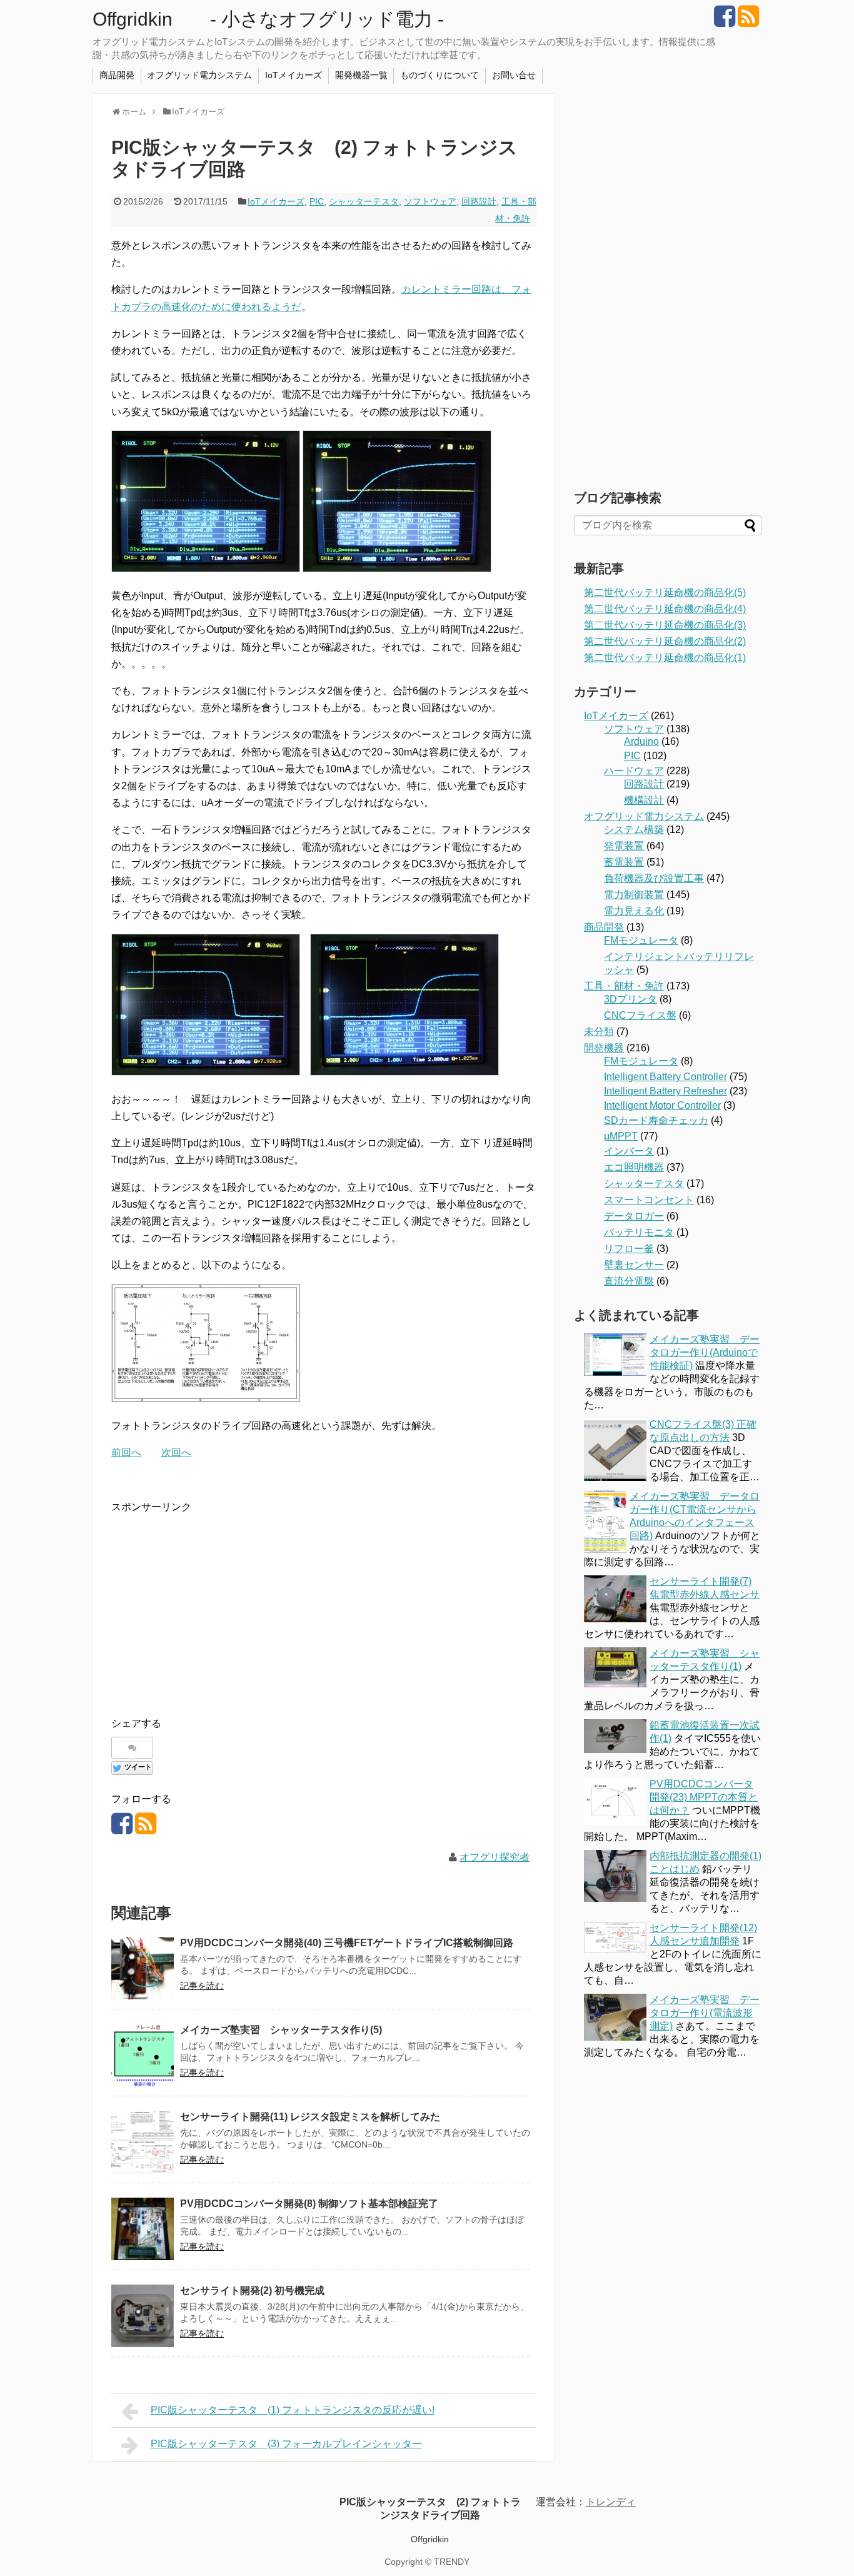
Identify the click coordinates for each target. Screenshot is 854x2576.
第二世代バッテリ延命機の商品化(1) (665, 658)
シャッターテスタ (364, 201)
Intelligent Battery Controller (666, 1077)
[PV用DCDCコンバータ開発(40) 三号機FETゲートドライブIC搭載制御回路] (143, 1968)
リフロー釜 (629, 1249)
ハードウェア (634, 771)
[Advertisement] (216, 1604)
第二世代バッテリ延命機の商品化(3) (665, 625)
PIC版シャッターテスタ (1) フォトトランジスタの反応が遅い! (293, 2410)
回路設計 (479, 201)
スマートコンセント (649, 1200)
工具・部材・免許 (624, 986)
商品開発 (117, 75)
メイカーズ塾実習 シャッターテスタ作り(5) (281, 2030)
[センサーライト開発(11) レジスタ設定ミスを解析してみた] (143, 2142)
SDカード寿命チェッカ (656, 1120)
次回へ (176, 1452)
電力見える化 (634, 911)
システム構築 (634, 830)
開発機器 (604, 1048)
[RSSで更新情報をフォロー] (748, 21)
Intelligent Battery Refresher (666, 1091)
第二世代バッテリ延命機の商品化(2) (665, 641)
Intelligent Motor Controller (662, 1105)
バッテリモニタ (639, 1232)
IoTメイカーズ (294, 75)
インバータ (629, 1151)
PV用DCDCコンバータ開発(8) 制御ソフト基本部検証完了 (309, 2204)
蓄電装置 (624, 862)
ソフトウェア (430, 201)
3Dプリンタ (630, 999)
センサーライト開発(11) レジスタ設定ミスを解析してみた (310, 2117)
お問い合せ (514, 75)
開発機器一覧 (361, 75)
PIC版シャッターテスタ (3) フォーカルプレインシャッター (286, 2444)
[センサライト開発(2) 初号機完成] (143, 2316)
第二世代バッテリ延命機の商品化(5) (665, 593)
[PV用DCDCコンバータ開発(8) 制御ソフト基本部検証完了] (143, 2229)
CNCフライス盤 (640, 1015)
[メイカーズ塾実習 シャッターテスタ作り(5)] (143, 2055)
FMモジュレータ (641, 940)
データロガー (634, 1216)
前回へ (126, 1452)
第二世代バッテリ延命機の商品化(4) (665, 609)
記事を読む (202, 1986)
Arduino (641, 741)
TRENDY (452, 2562)
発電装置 (624, 846)
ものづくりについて (440, 75)
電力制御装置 (634, 895)
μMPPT (621, 1136)
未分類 (599, 1032)
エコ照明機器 (634, 1167)
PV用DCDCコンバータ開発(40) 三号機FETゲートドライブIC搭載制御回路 (347, 1943)
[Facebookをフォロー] (724, 21)
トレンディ (611, 2502)
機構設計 (644, 800)
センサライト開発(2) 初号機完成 (252, 2291)
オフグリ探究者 (495, 1857)
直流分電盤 (629, 1281)
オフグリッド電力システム (199, 75)
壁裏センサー (634, 1265)
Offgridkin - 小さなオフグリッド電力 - (268, 19)
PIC (317, 201)
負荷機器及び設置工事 (654, 878)
